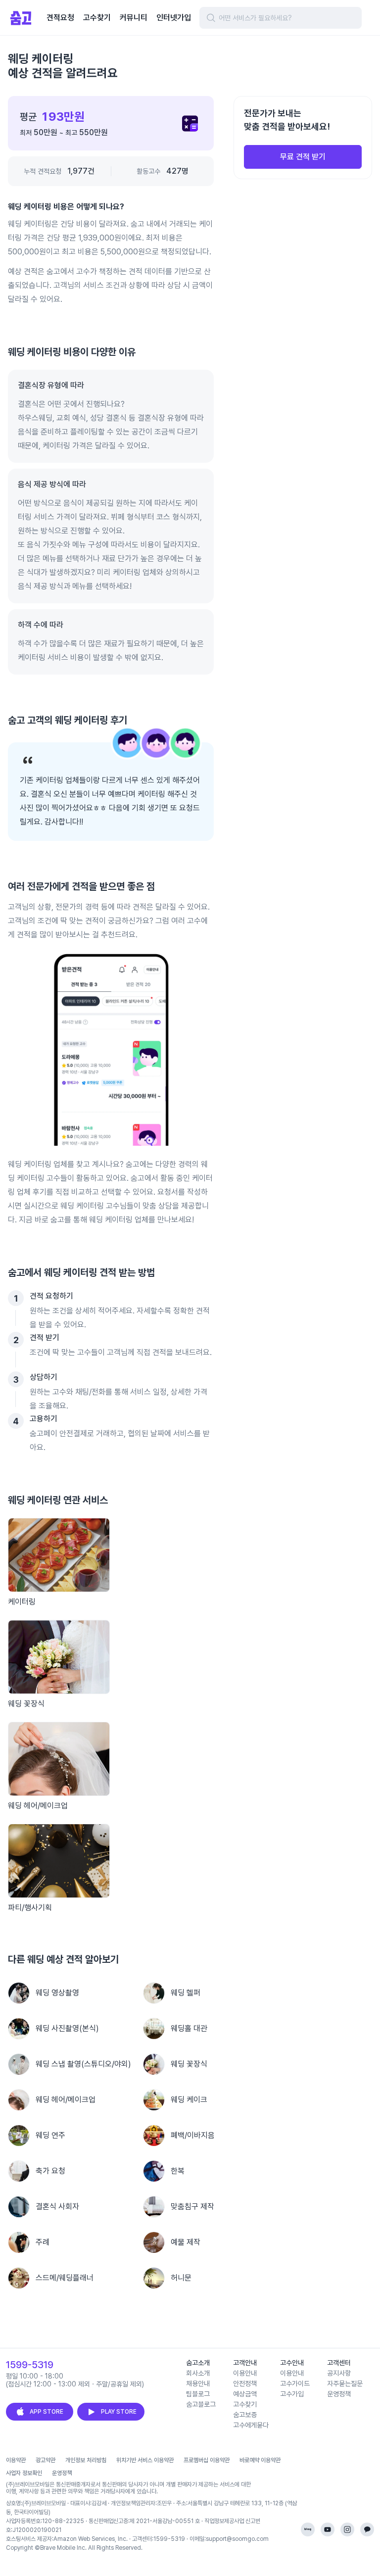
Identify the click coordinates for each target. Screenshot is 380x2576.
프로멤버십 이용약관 (207, 2460)
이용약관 (16, 2460)
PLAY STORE (119, 2412)
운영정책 (62, 2473)
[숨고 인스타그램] (347, 2529)
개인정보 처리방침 (86, 2460)
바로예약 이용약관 (260, 2460)
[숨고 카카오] (367, 2529)
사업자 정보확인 (24, 2473)
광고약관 (46, 2460)
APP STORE (47, 2412)
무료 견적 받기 (303, 157)
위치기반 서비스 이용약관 (145, 2460)
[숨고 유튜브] (328, 2529)
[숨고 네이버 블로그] (308, 2529)
